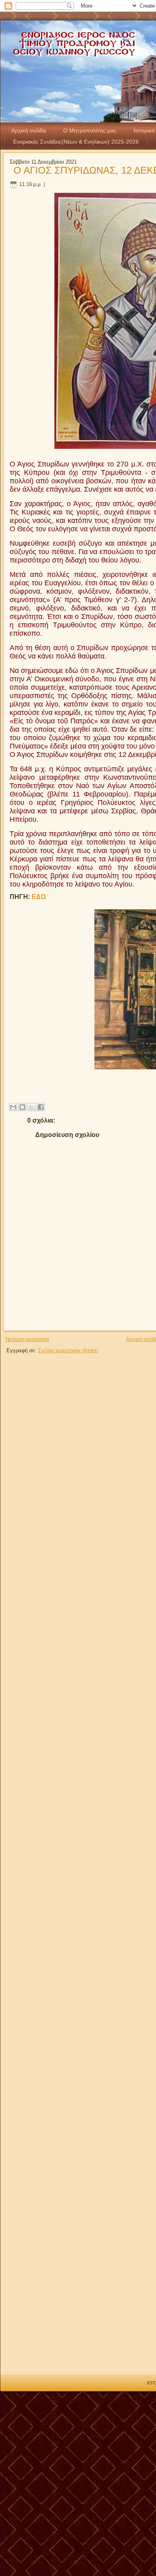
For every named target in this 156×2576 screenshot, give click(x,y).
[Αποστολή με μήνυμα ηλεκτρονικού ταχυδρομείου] (13, 1107)
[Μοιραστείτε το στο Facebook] (41, 1107)
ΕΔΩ (39, 897)
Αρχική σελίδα (29, 130)
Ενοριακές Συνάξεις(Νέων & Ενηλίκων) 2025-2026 (76, 142)
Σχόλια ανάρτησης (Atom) (68, 1350)
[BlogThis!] (22, 1107)
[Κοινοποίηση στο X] (32, 1107)
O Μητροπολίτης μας (90, 130)
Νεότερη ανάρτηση (27, 1339)
